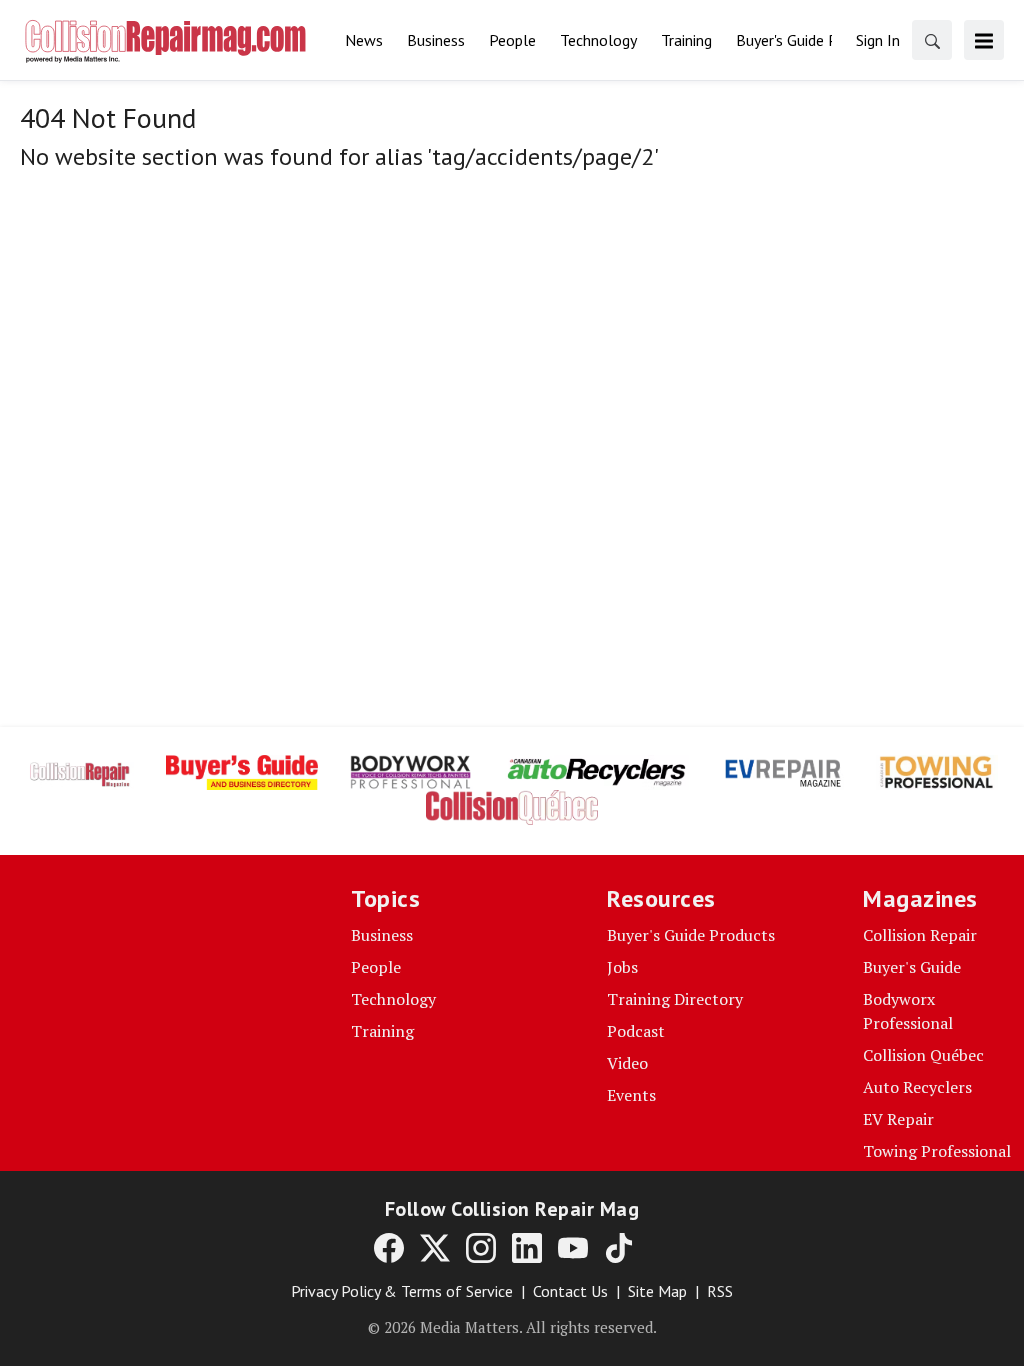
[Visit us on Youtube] (573, 1247)
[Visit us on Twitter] (435, 1247)
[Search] (932, 40)
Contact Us (570, 1291)
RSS (720, 1291)
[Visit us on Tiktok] (619, 1247)
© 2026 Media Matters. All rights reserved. (512, 1327)
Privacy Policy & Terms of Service (402, 1291)
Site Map (657, 1291)
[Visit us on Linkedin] (527, 1247)
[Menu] (984, 40)
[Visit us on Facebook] (389, 1247)
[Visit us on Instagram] (481, 1247)
